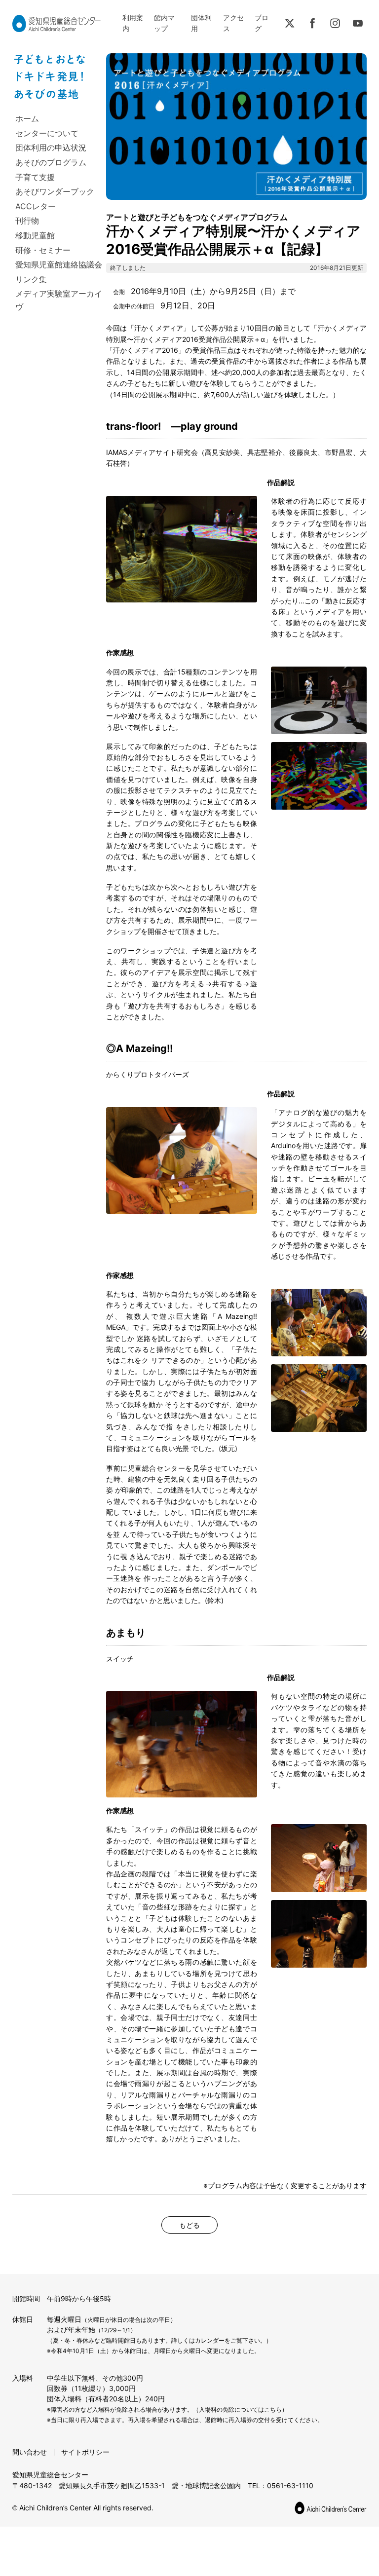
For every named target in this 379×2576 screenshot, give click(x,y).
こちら (273, 2409)
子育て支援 (35, 177)
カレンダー (210, 2340)
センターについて (47, 133)
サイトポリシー (85, 2452)
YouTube (358, 23)
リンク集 (31, 279)
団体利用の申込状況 (51, 148)
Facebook (312, 23)
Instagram (335, 23)
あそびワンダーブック (55, 191)
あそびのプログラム (51, 162)
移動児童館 (35, 235)
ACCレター (36, 206)
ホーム (27, 118)
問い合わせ (30, 2452)
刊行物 (27, 221)
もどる (189, 2225)
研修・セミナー (43, 250)
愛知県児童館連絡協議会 (59, 264)
